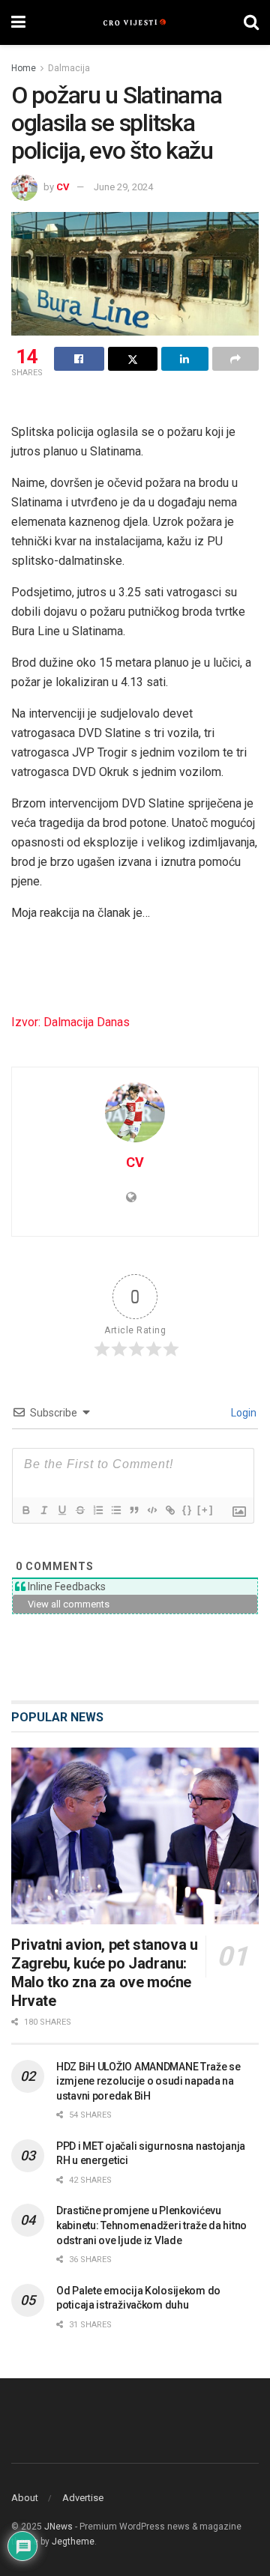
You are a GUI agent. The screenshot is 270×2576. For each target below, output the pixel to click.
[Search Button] (251, 22)
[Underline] (61, 1510)
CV (63, 187)
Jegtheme (73, 2542)
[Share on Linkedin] (185, 359)
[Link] (169, 1510)
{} (187, 1510)
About (25, 2498)
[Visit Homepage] (135, 22)
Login (243, 1413)
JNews (58, 2527)
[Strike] (79, 1510)
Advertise (83, 2498)
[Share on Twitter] (133, 359)
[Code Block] (151, 1510)
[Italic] (43, 1510)
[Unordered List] (115, 1510)
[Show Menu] (18, 22)
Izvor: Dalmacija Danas (70, 1022)
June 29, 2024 (123, 187)
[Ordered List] (97, 1510)
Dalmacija (69, 68)
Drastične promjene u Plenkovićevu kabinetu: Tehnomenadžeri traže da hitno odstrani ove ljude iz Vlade (151, 2225)
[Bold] (25, 1510)
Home (24, 68)
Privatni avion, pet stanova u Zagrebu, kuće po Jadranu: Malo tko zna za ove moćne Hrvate (104, 1973)
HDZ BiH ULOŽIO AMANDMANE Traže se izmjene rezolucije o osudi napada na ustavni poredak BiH (148, 2081)
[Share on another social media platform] (236, 359)
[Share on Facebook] (79, 359)
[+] (205, 1510)
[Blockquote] (133, 1510)
